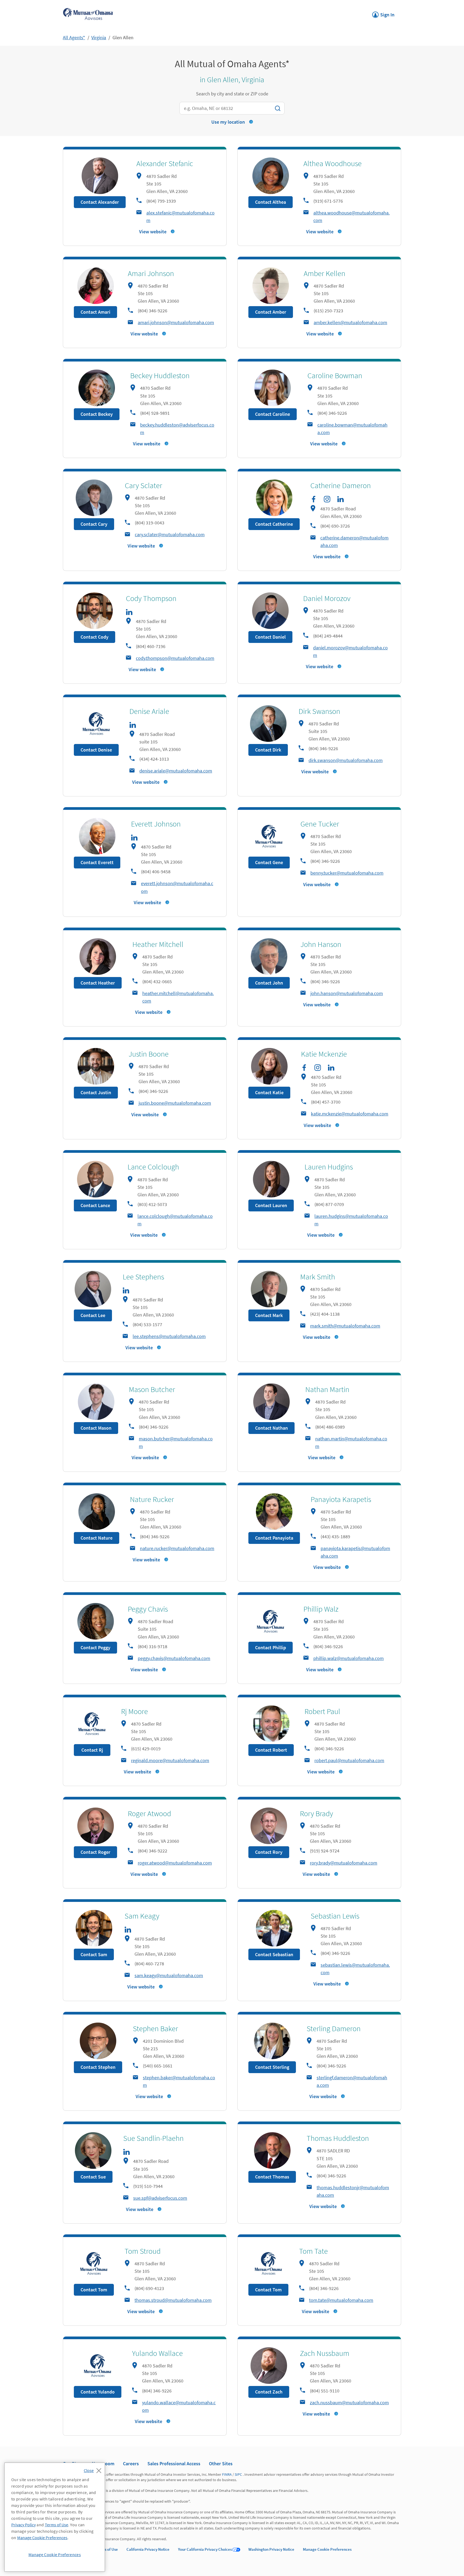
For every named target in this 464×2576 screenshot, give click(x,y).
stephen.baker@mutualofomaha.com (179, 2081)
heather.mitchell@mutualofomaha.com (178, 997)
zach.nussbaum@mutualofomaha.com (349, 2403)
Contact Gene (269, 862)
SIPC (238, 2474)
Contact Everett (97, 862)
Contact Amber (271, 312)
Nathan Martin (327, 1389)
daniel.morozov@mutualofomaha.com (350, 651)
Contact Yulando (98, 2392)
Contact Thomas (272, 2177)
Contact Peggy (95, 1647)
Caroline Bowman (335, 375)
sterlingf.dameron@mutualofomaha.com (352, 2081)
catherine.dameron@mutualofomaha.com (354, 541)
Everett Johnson (156, 824)
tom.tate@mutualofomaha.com (341, 2300)
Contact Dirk (268, 750)
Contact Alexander (100, 202)
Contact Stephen (98, 2067)
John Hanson (321, 944)
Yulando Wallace (157, 2353)
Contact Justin (96, 1092)
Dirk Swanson (319, 711)
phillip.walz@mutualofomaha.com (349, 1658)
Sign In (383, 13)
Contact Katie (269, 1092)
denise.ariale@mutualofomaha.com (176, 771)
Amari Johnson (151, 273)
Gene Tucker (320, 824)
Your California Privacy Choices (205, 2549)
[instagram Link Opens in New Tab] (327, 499)
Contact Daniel (270, 637)
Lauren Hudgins (329, 1167)
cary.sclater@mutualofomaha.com (170, 534)
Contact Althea (271, 202)
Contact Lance (95, 1205)
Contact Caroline (273, 414)
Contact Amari (95, 312)
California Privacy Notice (148, 2549)
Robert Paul (322, 1711)
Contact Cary (94, 524)
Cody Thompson (151, 598)
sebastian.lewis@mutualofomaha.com (355, 1969)
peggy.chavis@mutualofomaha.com (174, 1658)
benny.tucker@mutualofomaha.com (347, 873)
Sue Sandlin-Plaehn (153, 2138)
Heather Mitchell (158, 944)
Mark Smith (318, 1277)
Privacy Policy (23, 2525)
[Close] (94, 2469)
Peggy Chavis (148, 1609)
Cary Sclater (144, 485)
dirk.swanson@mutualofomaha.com (346, 760)
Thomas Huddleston (338, 2138)
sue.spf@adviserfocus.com (160, 2198)
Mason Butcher (152, 1389)
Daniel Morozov (327, 598)
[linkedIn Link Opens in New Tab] (340, 499)
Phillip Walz (321, 1609)
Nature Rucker (152, 1499)
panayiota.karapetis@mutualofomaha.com (355, 1552)
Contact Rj (92, 1750)
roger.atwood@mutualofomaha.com (175, 1863)
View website (153, 232)
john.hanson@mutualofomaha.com (347, 993)
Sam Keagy (142, 1916)
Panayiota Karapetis (341, 1499)
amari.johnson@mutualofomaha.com (176, 322)
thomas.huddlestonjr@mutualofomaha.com (353, 2191)
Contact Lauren (271, 1205)
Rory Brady (316, 1813)
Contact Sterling (272, 2067)
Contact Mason (96, 1428)
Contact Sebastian (274, 1954)
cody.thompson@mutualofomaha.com (175, 658)
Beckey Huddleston (160, 375)
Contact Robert (271, 1750)
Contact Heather (98, 983)
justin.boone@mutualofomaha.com (175, 1103)
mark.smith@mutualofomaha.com (345, 1326)
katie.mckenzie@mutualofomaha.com (350, 1114)
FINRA (227, 2474)
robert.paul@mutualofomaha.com (349, 1760)
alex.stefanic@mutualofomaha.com (180, 217)
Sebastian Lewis (335, 1916)
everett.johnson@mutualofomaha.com (177, 887)
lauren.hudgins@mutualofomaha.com (351, 1220)
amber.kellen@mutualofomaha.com (350, 322)
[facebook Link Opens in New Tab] (314, 499)
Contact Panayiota (274, 1538)
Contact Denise (96, 750)
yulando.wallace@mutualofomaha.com (179, 2406)
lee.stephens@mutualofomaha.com (169, 1336)
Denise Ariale (149, 711)
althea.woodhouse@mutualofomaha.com (351, 217)
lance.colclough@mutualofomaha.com (175, 1220)
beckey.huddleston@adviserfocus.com (177, 429)
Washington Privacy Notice (271, 2549)
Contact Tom (94, 2290)
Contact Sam (94, 1954)
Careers (131, 2464)
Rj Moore (135, 1711)
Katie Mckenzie (324, 1054)
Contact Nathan (271, 1428)
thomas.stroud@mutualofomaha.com (173, 2300)
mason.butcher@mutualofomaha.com (176, 1442)
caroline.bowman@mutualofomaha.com (352, 429)
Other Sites (221, 2464)
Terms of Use (107, 2549)
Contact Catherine (274, 524)
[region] (55, 2517)
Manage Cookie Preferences (327, 2549)
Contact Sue (93, 2177)
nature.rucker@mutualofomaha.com (177, 1548)
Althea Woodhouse (333, 163)
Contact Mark (269, 1315)
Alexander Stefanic (165, 163)
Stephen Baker (155, 2028)
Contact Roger (95, 1852)
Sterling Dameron (334, 2028)
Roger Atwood (149, 1813)
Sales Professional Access (174, 2464)
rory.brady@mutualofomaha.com (344, 1863)
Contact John (269, 983)
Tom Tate (313, 2251)
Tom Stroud (143, 2251)
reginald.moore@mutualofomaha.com (170, 1760)
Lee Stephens (143, 1277)
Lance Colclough (153, 1167)
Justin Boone (149, 1054)
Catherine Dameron (341, 485)
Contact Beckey (97, 414)
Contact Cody (95, 637)
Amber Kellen (325, 273)
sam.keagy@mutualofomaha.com (169, 1975)
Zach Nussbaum (325, 2353)
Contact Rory (269, 1852)
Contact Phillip (271, 1647)
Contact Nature (97, 1538)
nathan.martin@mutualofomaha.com (351, 1442)
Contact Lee (93, 1315)
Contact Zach (269, 2392)
